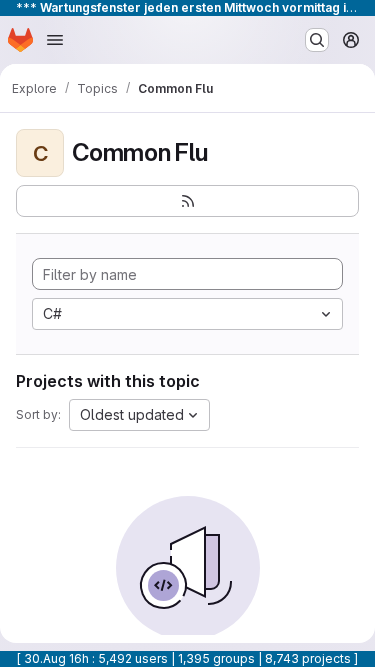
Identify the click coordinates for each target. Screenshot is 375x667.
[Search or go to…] (317, 40)
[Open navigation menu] (55, 40)
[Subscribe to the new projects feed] (187, 201)
